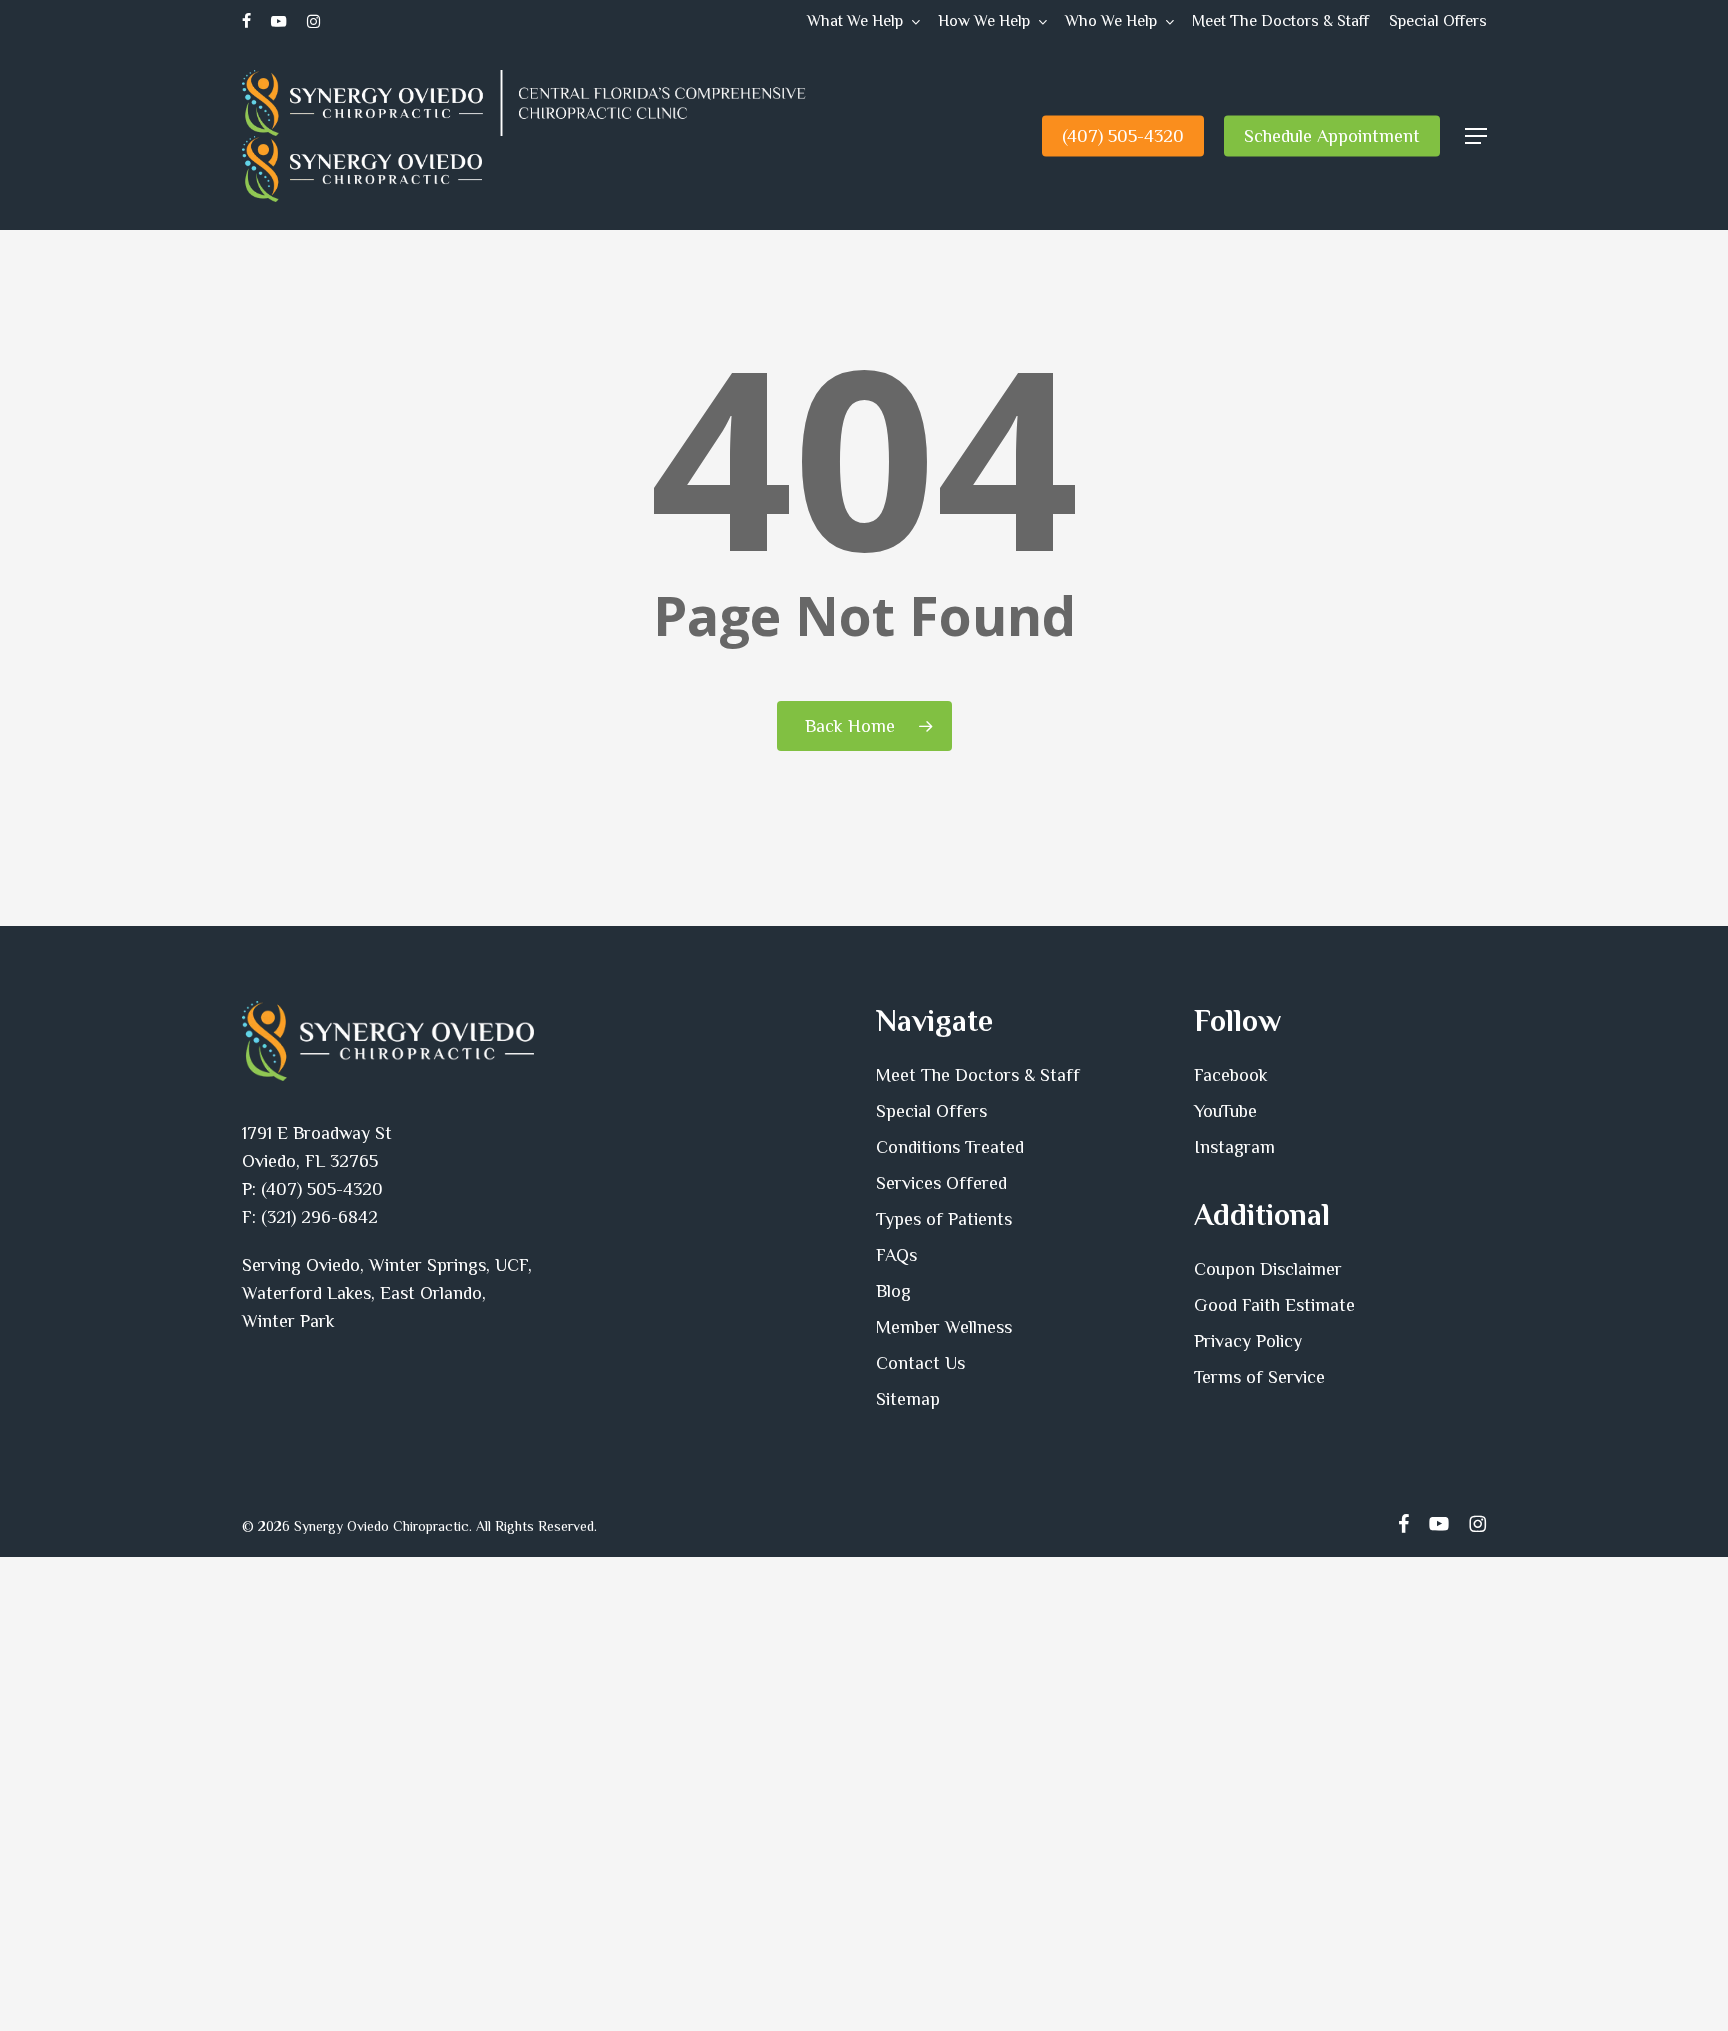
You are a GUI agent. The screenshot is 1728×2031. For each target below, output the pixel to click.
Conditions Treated (950, 1147)
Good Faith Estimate (1274, 1305)
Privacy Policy (1248, 1341)
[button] (1476, 136)
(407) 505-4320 (322, 1189)
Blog (893, 1291)
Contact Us (920, 1363)
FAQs (896, 1255)
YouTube (1225, 1111)
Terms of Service (1259, 1377)
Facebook (1231, 1075)
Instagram (1234, 1147)
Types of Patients (944, 1219)
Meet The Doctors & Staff (978, 1075)
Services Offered (941, 1183)
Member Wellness (944, 1327)
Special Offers (931, 1111)
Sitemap (908, 1399)
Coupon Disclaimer (1268, 1269)
